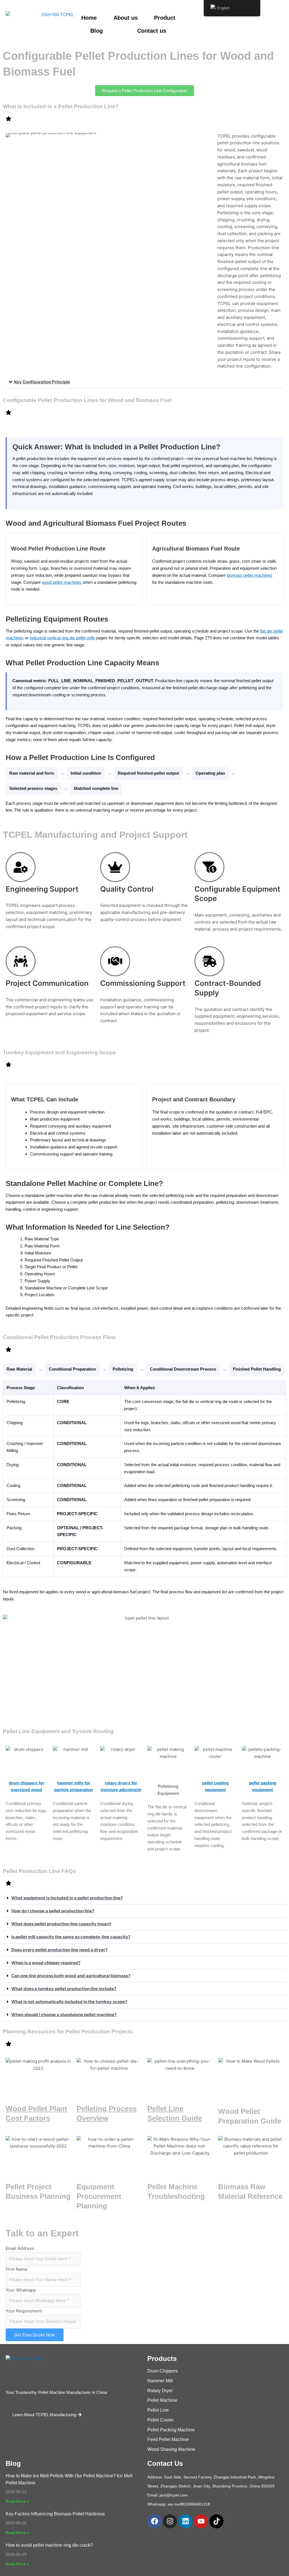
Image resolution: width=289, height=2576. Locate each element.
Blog (97, 31)
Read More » (17, 2501)
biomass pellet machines (249, 575)
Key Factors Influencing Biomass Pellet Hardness (55, 2514)
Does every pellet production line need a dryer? (59, 1950)
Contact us (152, 31)
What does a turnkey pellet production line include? (64, 1989)
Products (162, 2359)
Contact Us (165, 2463)
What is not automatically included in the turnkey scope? (69, 2002)
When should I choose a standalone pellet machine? (64, 2015)
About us (126, 18)
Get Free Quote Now (35, 2335)
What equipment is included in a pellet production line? (67, 1898)
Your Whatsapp (21, 2290)
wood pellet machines (62, 582)
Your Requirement (24, 2311)
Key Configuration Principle (42, 382)
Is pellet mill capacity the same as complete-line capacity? (71, 1937)
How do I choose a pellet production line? (53, 1911)
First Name (17, 2269)
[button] (144, 382)
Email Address (20, 2248)
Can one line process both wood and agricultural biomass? (71, 1976)
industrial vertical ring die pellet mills (62, 638)
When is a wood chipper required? (46, 1963)
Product (165, 18)
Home (89, 18)
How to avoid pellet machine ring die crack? (49, 2545)
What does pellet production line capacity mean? (61, 1924)
